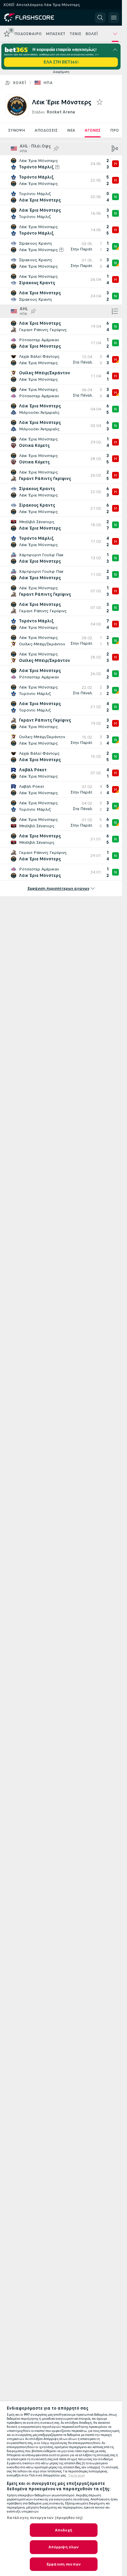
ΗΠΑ (48, 83)
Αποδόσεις (46, 130)
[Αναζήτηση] (100, 18)
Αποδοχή (64, 2530)
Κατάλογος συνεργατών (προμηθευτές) (45, 2518)
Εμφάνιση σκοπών (63, 2564)
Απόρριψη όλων (64, 2547)
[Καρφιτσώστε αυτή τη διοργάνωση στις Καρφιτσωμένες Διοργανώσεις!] (56, 149)
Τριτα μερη (77, 2475)
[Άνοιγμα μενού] (114, 18)
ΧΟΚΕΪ (19, 83)
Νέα (71, 130)
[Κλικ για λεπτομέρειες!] (61, 164)
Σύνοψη (17, 130)
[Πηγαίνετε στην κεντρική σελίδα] (35, 18)
